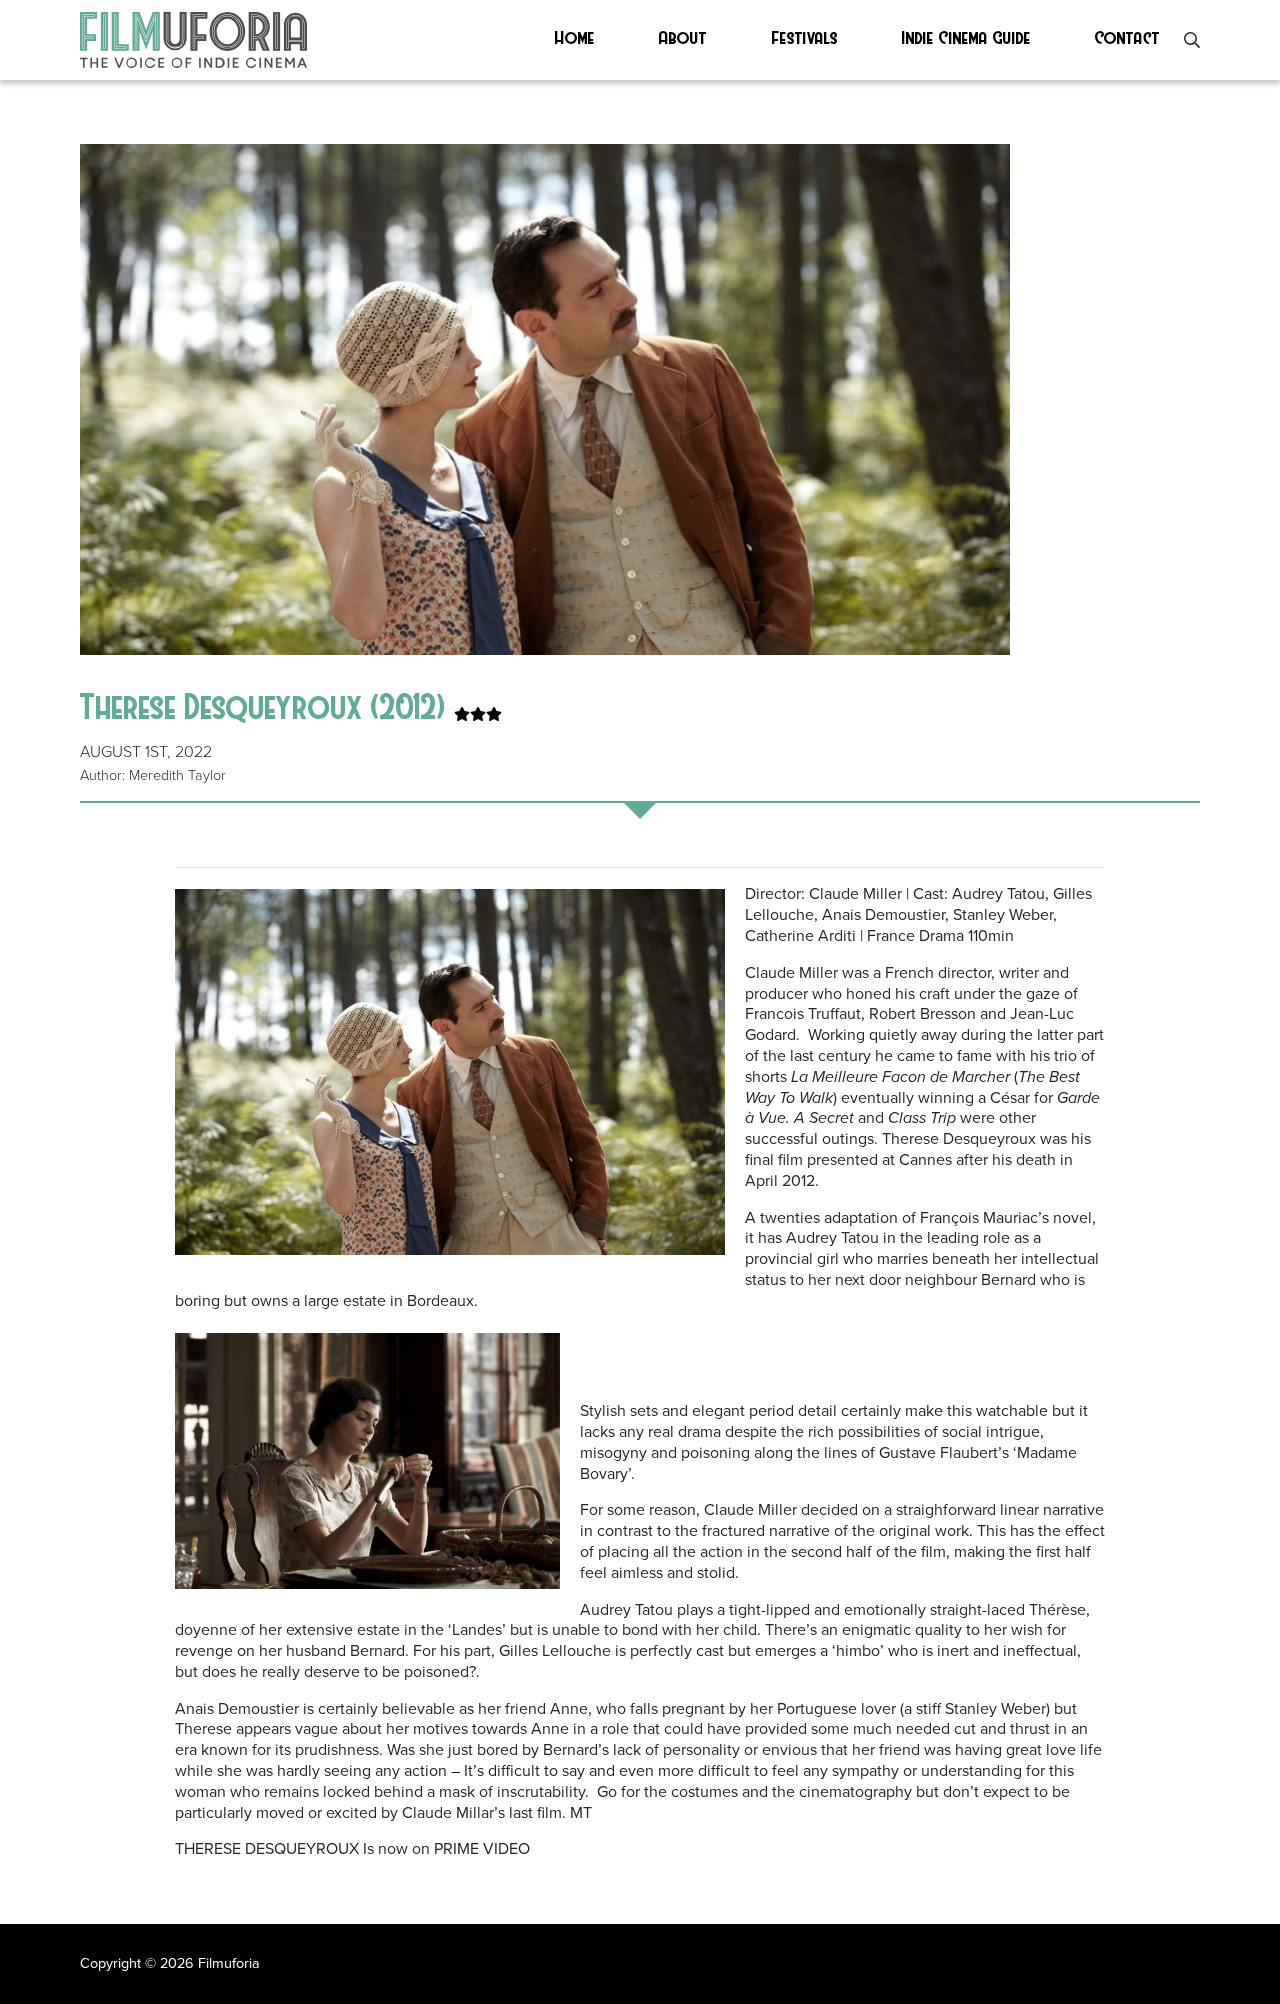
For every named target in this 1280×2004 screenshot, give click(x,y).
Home (575, 36)
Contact (1127, 36)
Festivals (805, 36)
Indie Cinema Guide (966, 36)
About (683, 36)
